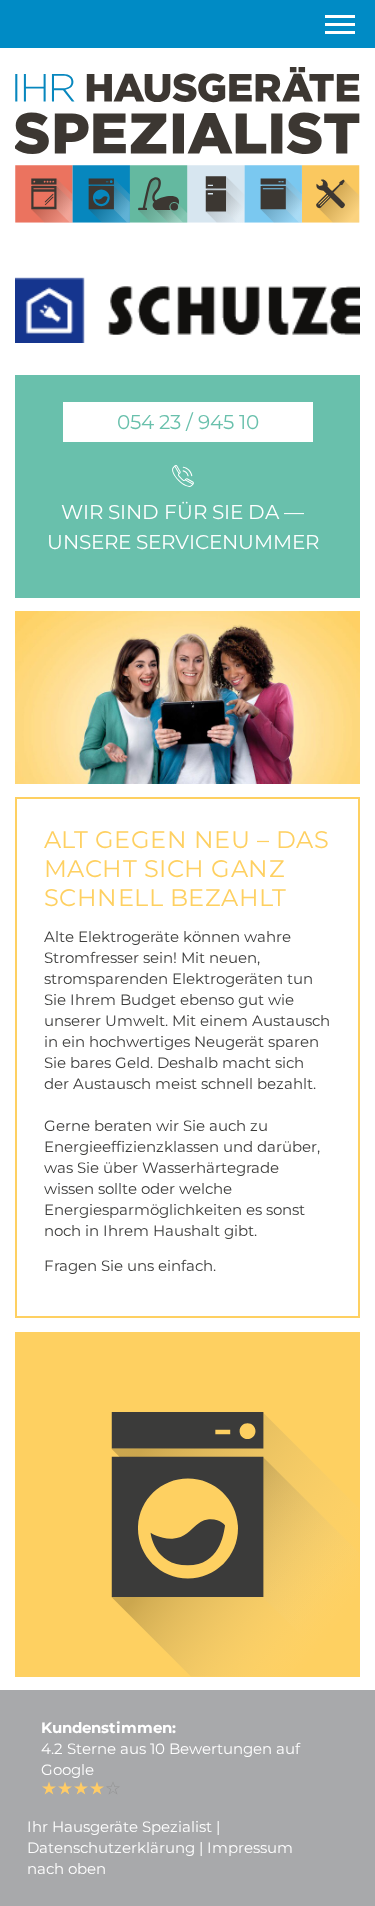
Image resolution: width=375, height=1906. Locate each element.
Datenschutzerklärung (111, 1847)
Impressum (250, 1847)
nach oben (66, 1868)
